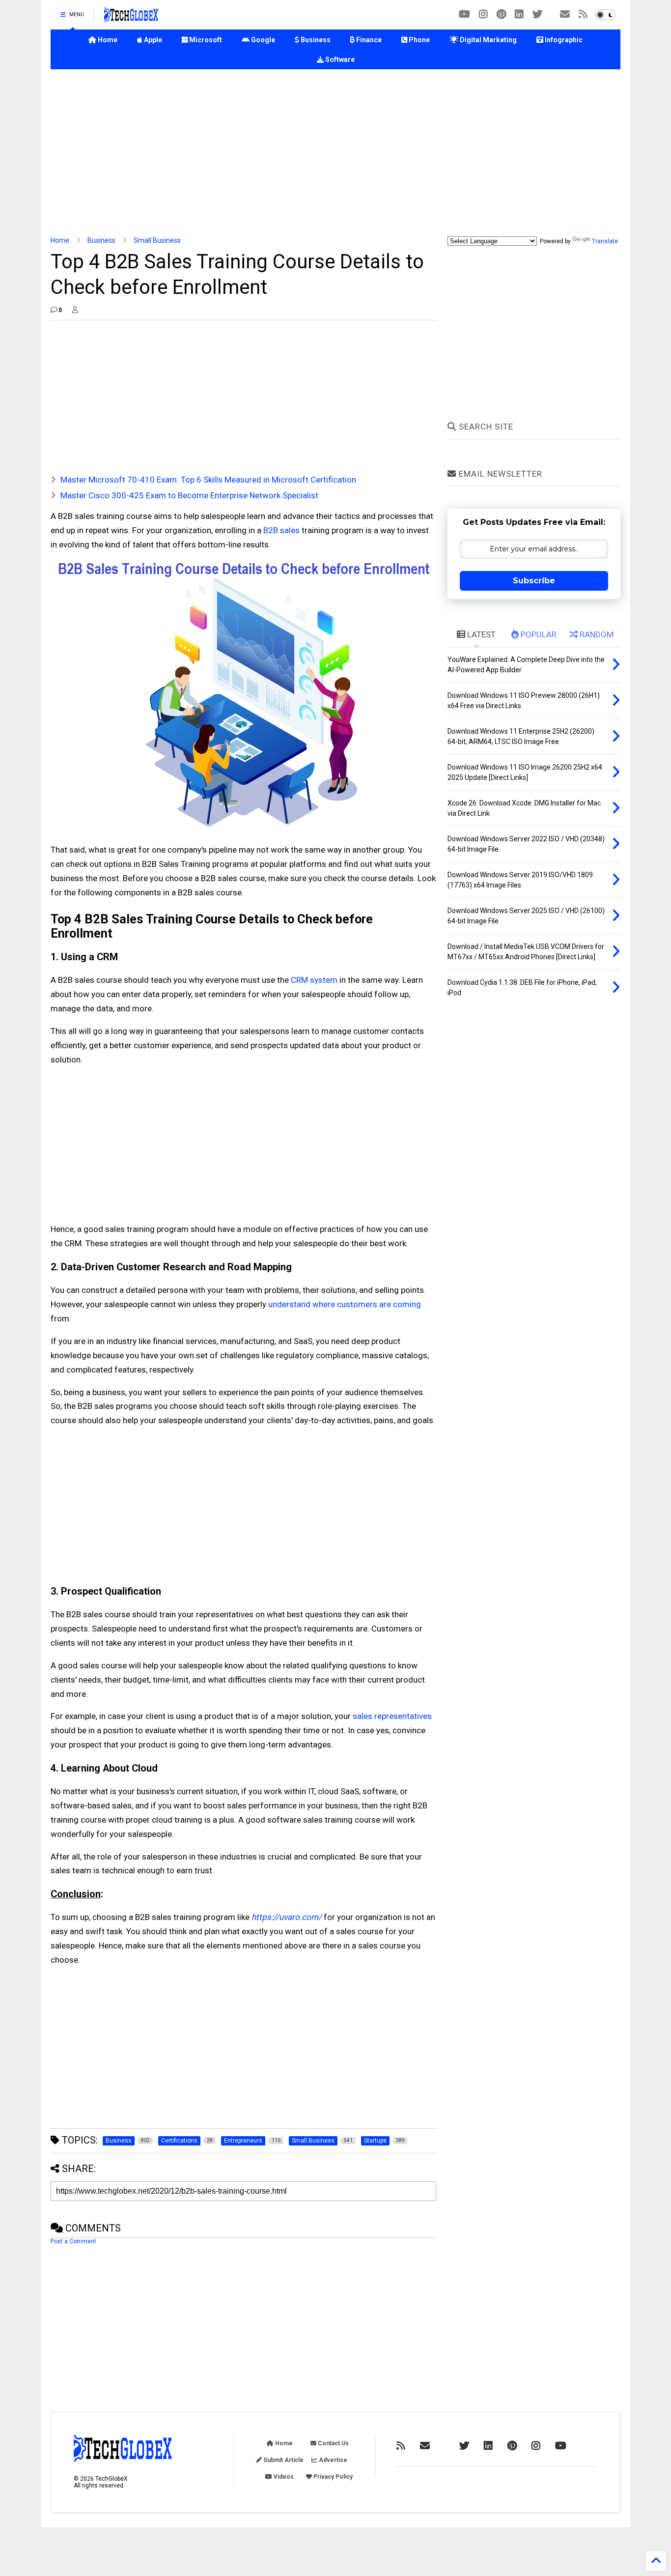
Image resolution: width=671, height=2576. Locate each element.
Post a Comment (73, 2241)
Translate (605, 241)
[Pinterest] (501, 14)
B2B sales (281, 530)
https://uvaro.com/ (287, 1917)
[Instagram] (483, 14)
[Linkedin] (519, 14)
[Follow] (565, 14)
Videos (283, 2477)
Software (339, 59)
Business (315, 40)
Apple (152, 40)
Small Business (157, 240)
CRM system (314, 980)
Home (107, 40)
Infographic (563, 40)
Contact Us (333, 2443)
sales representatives (392, 1716)
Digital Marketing (488, 40)
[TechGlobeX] (131, 18)
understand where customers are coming (345, 1304)
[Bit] (464, 14)
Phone (419, 40)
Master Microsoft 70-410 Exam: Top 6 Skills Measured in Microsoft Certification (208, 480)
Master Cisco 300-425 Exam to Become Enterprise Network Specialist (189, 495)
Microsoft (205, 40)
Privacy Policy (332, 2477)
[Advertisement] (335, 153)
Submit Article (283, 2460)
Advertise (332, 2460)
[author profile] (75, 310)
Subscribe (534, 581)
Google (262, 40)
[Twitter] (537, 14)
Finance (368, 40)
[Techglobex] (583, 14)
